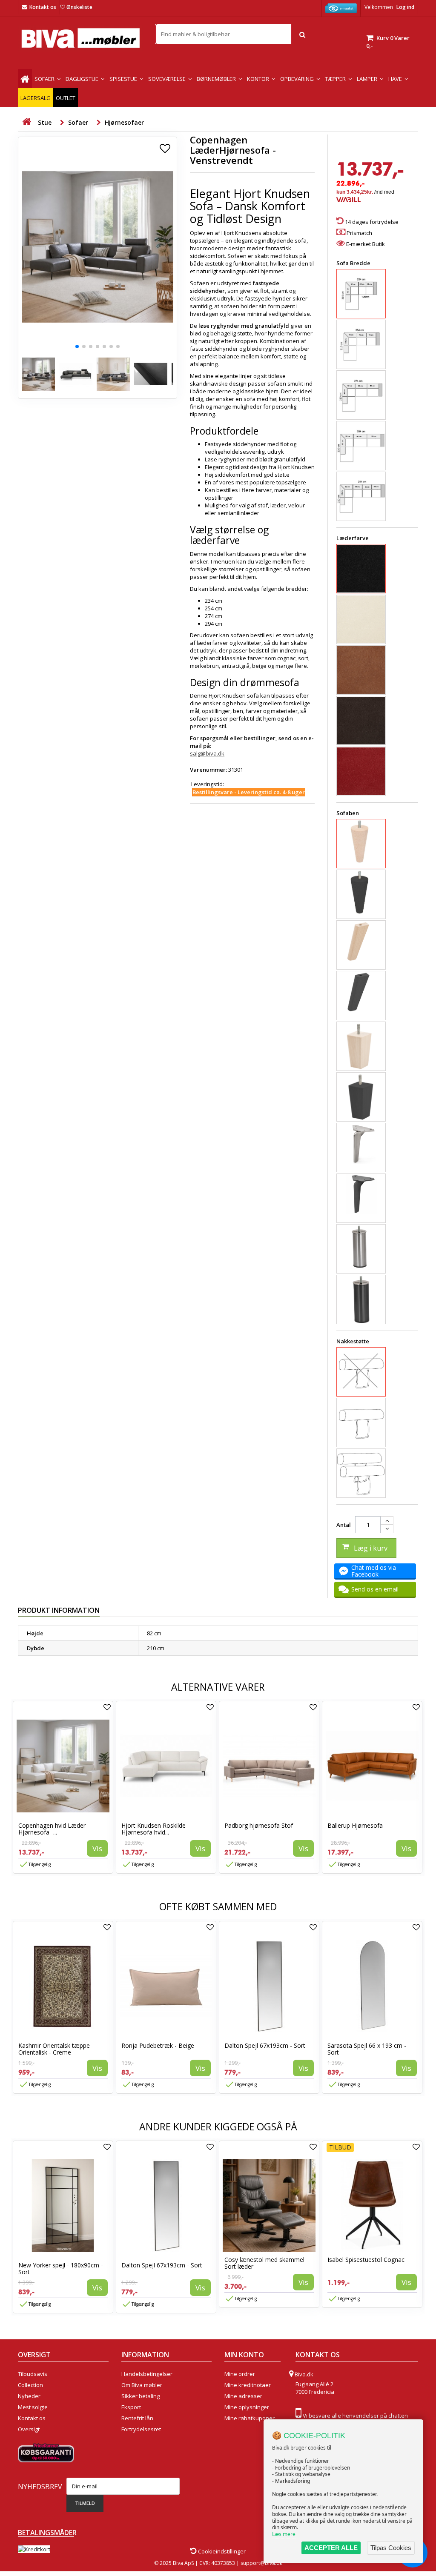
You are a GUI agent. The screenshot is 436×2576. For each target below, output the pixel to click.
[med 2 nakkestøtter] (361, 1473)
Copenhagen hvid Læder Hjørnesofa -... (52, 1829)
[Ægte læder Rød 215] (361, 771)
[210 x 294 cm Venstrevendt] (361, 446)
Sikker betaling (141, 2396)
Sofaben (348, 813)
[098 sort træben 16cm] (361, 893)
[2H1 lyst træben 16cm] (361, 941)
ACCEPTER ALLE (331, 2548)
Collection (30, 2385)
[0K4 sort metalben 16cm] (361, 1299)
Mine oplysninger (247, 2407)
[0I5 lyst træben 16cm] (361, 1046)
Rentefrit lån (137, 2418)
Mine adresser (243, 2396)
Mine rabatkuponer (250, 2418)
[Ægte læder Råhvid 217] (361, 619)
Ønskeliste (79, 7)
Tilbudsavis (33, 2374)
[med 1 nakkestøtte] (361, 1423)
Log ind (405, 7)
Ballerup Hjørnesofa (355, 1825)
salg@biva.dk (207, 753)
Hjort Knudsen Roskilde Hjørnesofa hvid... (153, 1829)
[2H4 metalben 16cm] (361, 1144)
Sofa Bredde (354, 263)
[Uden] (361, 1372)
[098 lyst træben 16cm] (361, 842)
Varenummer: (208, 770)
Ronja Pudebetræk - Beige (158, 2045)
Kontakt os (43, 7)
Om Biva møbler (142, 2385)
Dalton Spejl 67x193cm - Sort (265, 2045)
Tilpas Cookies (391, 2548)
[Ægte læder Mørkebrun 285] (361, 721)
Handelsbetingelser (147, 2374)
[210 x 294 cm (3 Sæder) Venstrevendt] (361, 496)
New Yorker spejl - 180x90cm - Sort (61, 2268)
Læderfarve (353, 538)
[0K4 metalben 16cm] (361, 1247)
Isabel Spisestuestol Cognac (366, 2260)
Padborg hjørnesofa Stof (259, 1825)
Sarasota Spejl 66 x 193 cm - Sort (367, 2049)
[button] (77, 346)
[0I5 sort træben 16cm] (361, 1097)
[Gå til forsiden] (26, 122)
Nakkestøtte (353, 1341)
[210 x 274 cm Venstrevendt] (361, 395)
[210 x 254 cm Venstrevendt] (361, 344)
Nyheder (29, 2396)
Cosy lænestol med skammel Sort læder (264, 2263)
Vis (97, 1848)
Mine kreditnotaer (248, 2385)
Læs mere (284, 2534)
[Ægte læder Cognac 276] (361, 670)
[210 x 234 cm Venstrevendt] (361, 294)
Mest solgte (33, 2407)
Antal (344, 1525)
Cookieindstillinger (221, 2551)
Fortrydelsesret (141, 2429)
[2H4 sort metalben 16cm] (361, 1194)
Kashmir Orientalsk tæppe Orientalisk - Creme (54, 2049)
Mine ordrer (240, 2374)
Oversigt (29, 2429)
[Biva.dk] (80, 38)
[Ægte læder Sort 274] (361, 569)
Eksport (131, 2407)
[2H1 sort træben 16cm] (361, 992)
